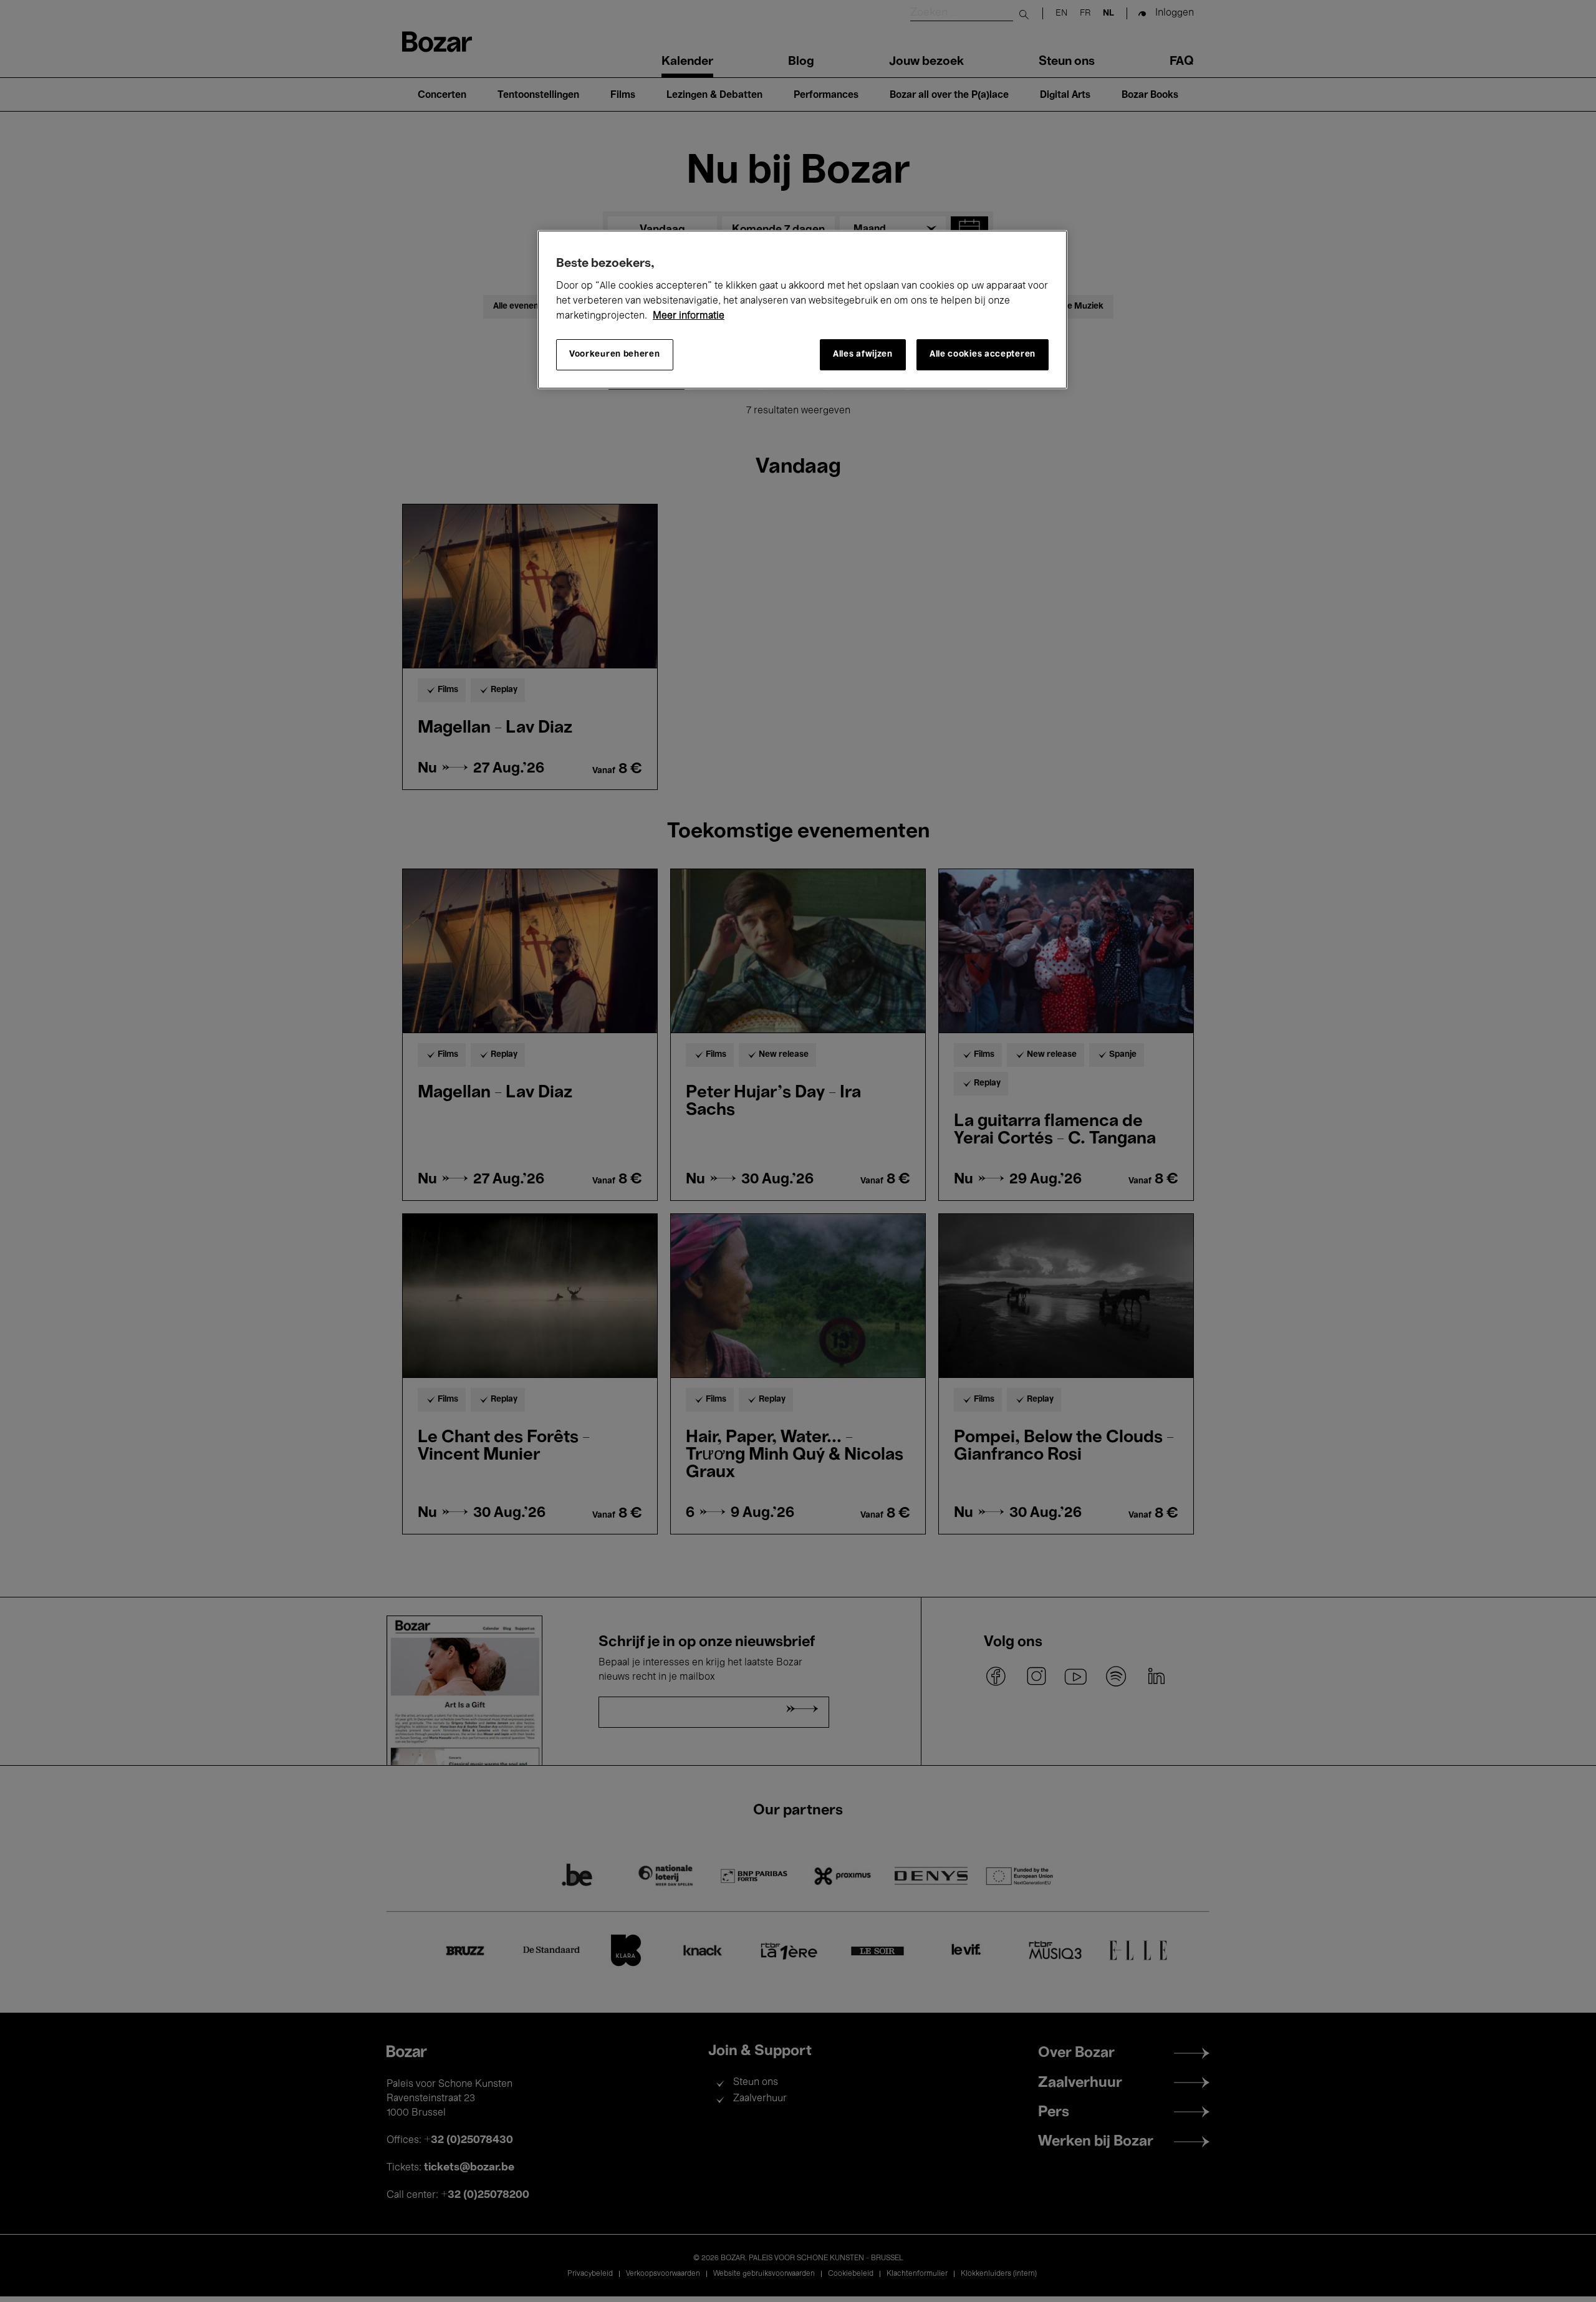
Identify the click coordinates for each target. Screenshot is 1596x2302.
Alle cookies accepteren (983, 354)
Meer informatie (689, 316)
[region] (802, 310)
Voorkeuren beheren (615, 354)
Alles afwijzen (863, 354)
